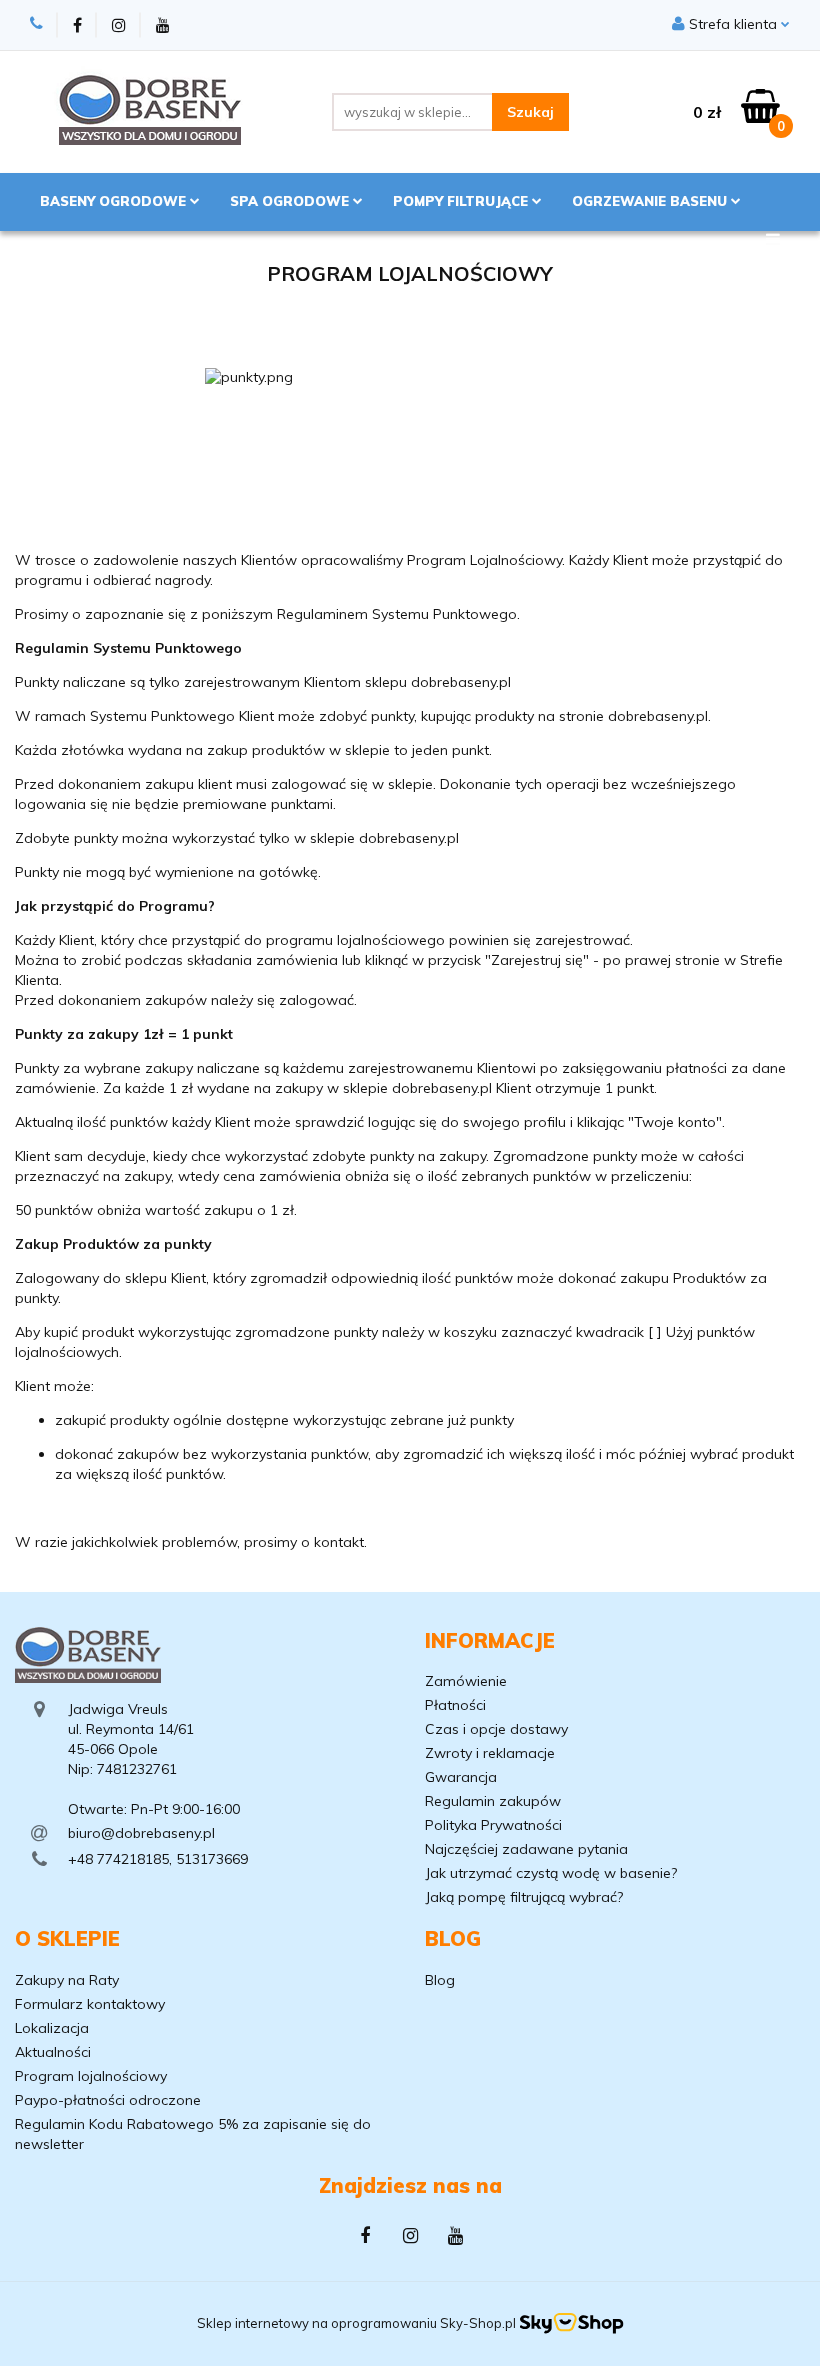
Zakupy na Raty (67, 1980)
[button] (490, 1641)
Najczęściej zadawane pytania (526, 1849)
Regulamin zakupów (493, 1801)
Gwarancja (461, 1777)
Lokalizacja (52, 2028)
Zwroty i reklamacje (490, 1753)
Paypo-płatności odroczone (108, 2100)
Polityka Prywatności (493, 1825)
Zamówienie (466, 1681)
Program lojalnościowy (91, 2076)
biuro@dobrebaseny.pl (141, 1833)
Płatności (455, 1705)
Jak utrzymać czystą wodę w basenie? (551, 1873)
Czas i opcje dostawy (496, 1729)
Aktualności (53, 2052)
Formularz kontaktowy (90, 2004)
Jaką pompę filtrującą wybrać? (524, 1897)
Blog (440, 1980)
